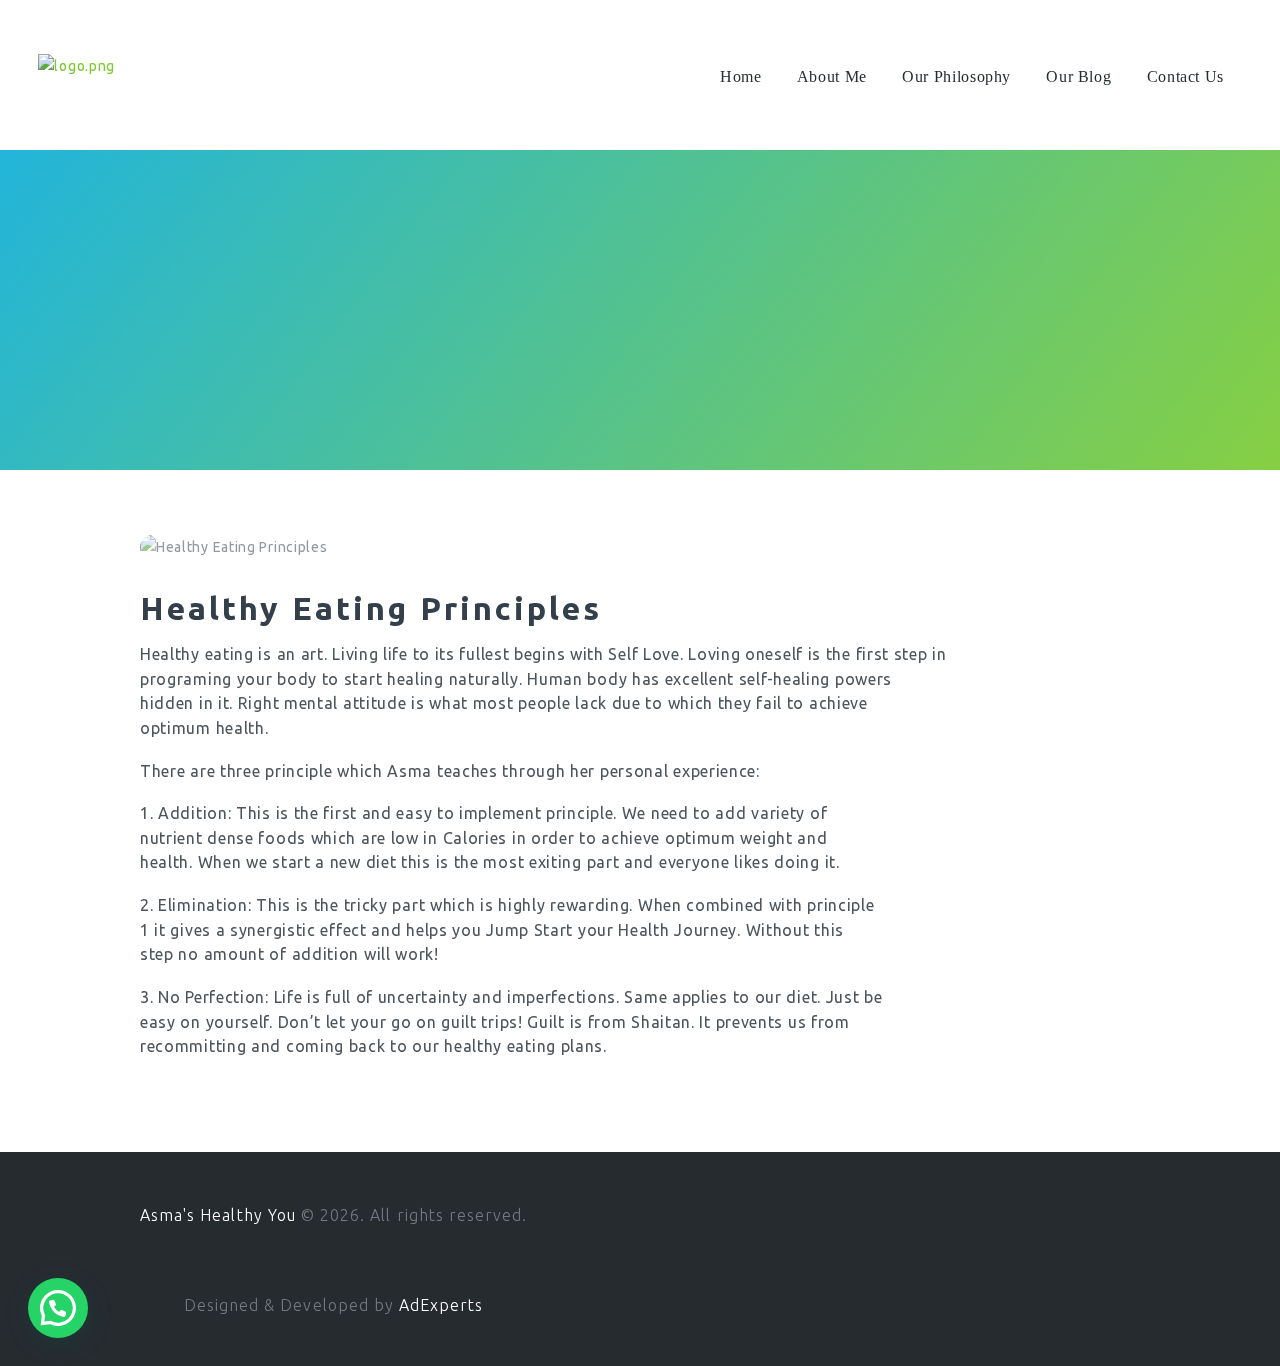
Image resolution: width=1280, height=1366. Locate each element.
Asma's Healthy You (220, 1215)
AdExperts (441, 1305)
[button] (58, 1308)
